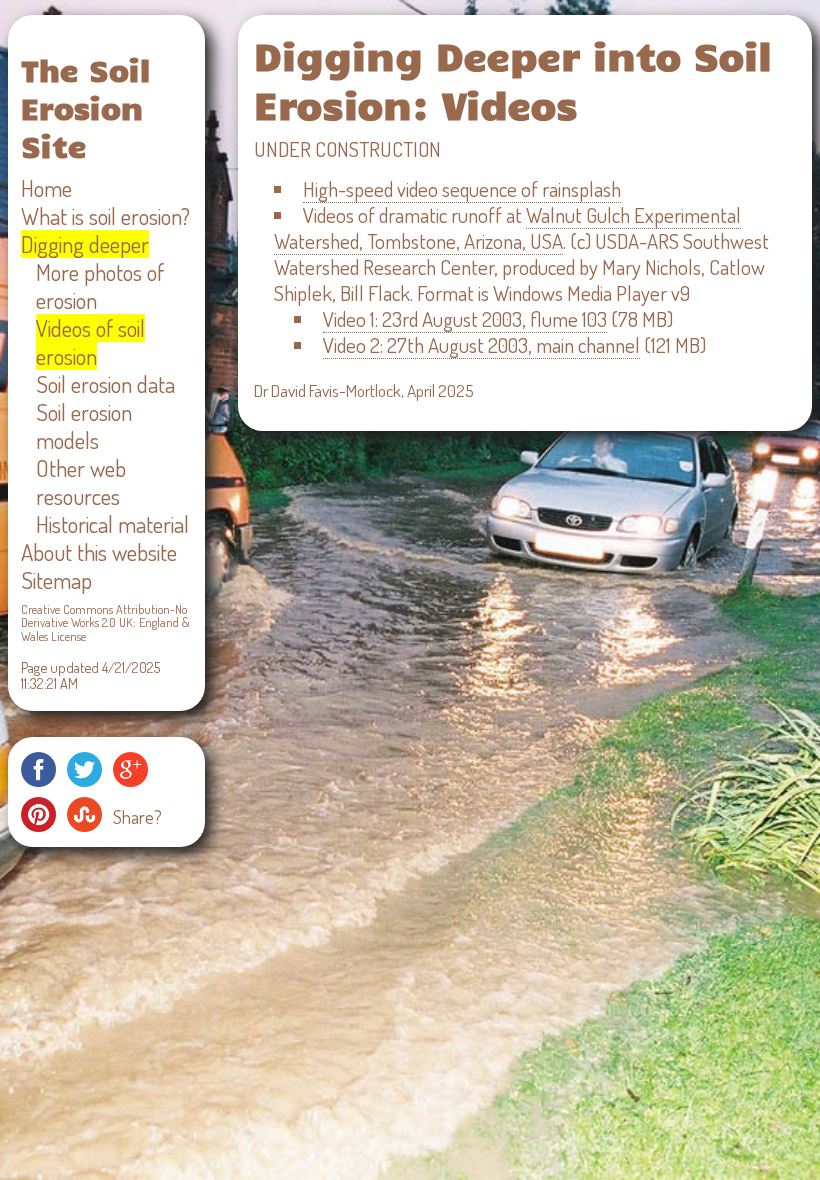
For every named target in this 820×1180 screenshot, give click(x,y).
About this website (99, 552)
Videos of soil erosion (90, 342)
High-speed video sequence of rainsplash (462, 189)
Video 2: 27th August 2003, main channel (481, 345)
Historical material (112, 524)
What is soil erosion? (105, 216)
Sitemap (56, 580)
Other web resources (81, 482)
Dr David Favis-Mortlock (327, 390)
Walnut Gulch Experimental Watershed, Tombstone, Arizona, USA (507, 228)
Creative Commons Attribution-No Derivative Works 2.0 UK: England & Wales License (105, 622)
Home (46, 188)
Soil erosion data (105, 384)
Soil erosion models (84, 426)
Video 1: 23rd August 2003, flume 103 (465, 319)
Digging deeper (85, 244)
